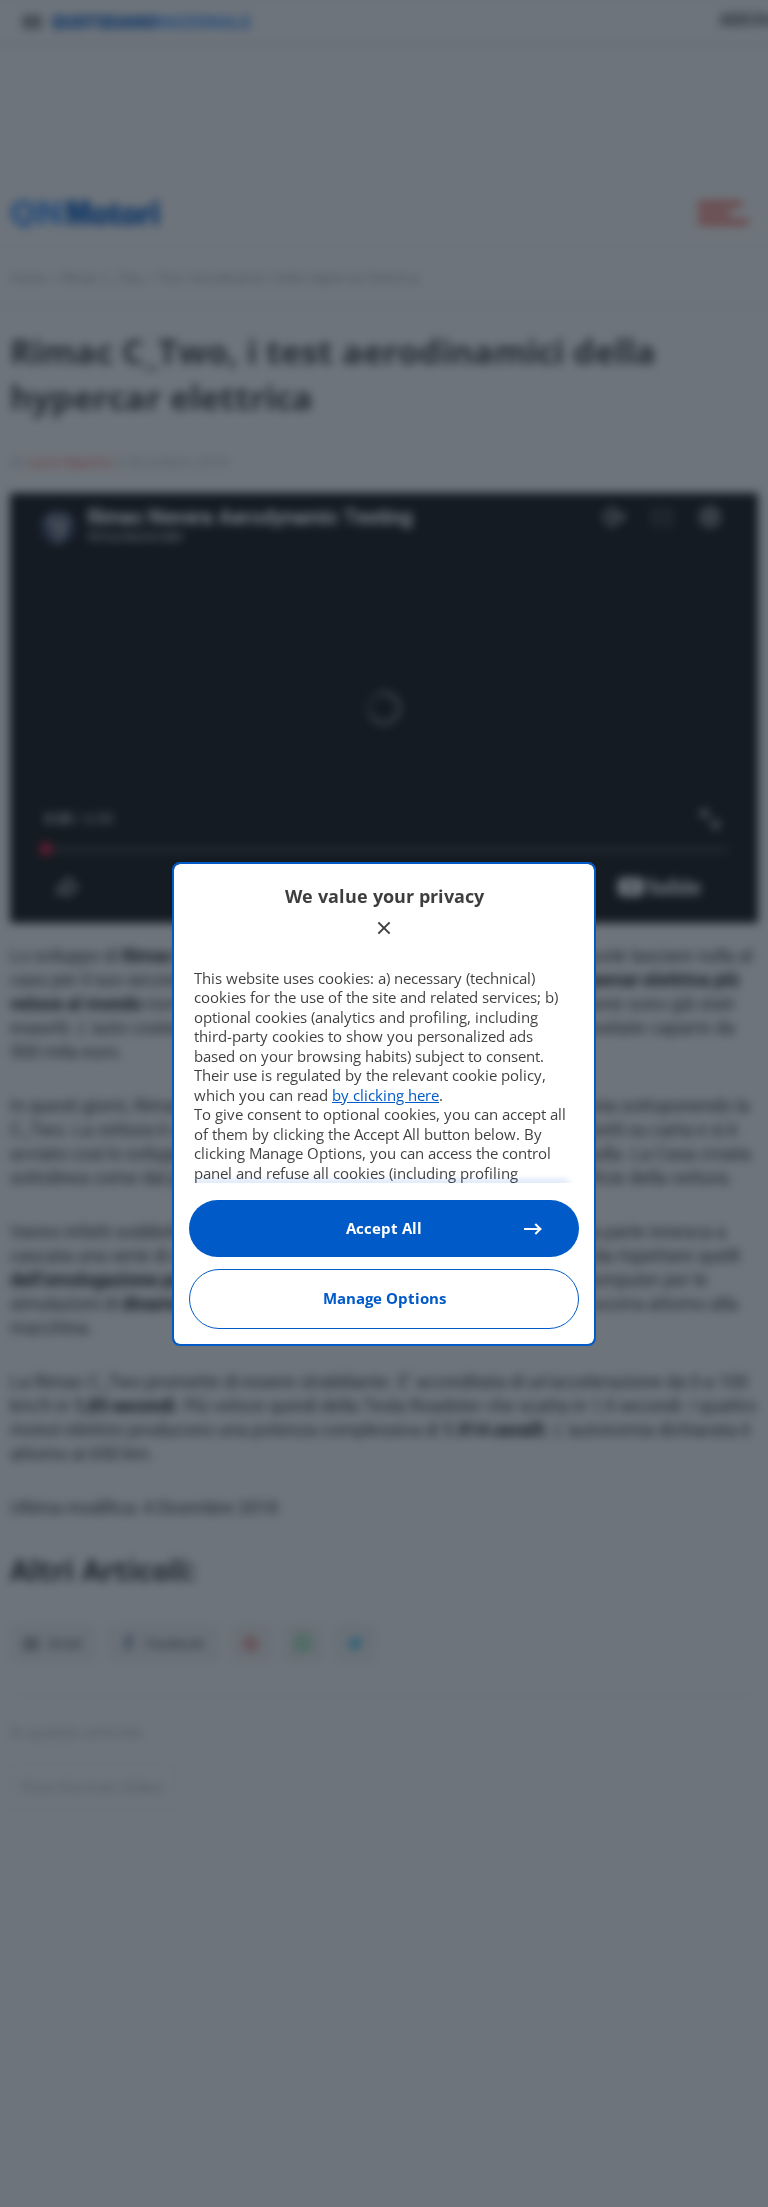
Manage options (384, 1298)
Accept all (384, 1228)
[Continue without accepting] (384, 928)
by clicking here (385, 1095)
